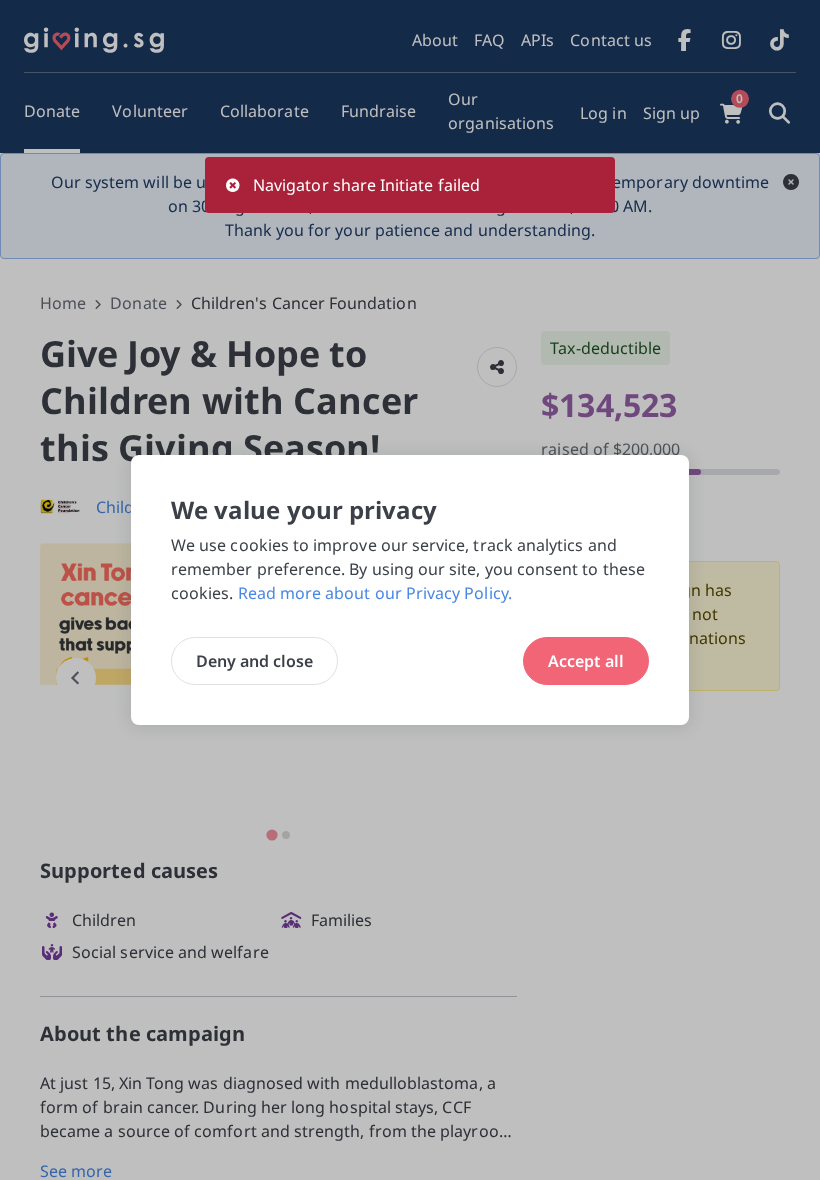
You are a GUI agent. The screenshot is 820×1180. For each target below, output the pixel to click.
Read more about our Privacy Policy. (375, 593)
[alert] (410, 185)
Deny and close (254, 661)
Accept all (586, 661)
